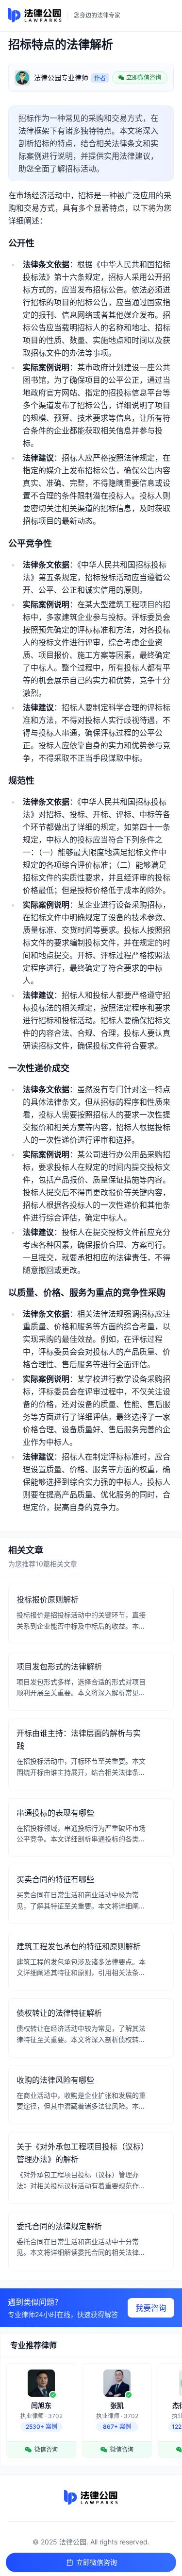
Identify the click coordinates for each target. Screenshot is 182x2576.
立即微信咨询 (97, 2562)
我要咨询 (151, 2308)
